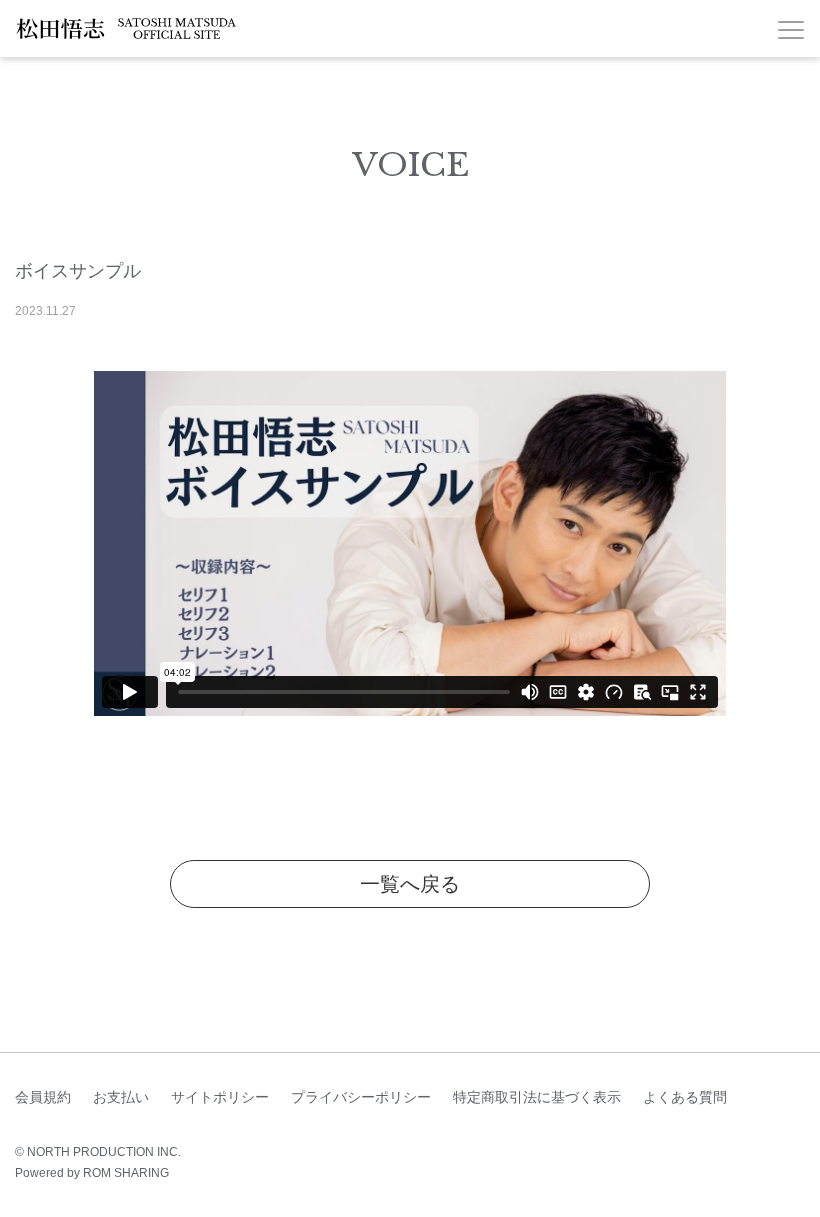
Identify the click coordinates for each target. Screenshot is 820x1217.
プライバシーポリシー (361, 1097)
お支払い (121, 1097)
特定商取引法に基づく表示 (537, 1097)
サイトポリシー (220, 1097)
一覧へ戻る (410, 884)
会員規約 (43, 1097)
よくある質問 (685, 1097)
